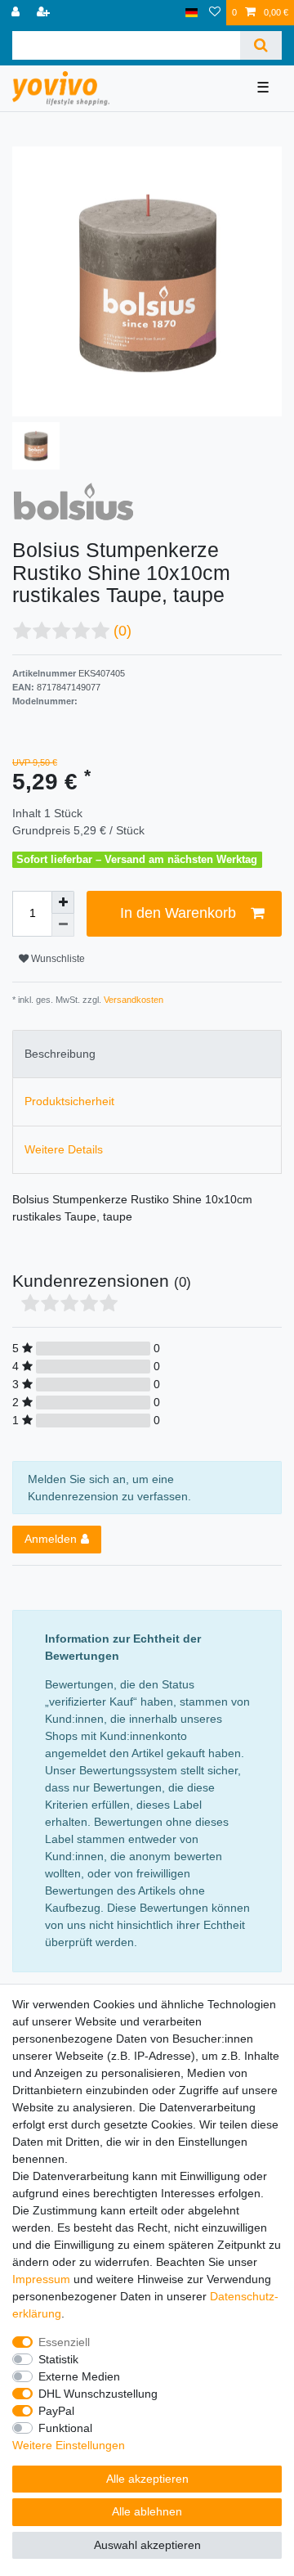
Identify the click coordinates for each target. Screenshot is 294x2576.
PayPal (56, 2411)
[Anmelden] (17, 13)
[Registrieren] (45, 13)
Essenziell (64, 2342)
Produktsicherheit (69, 1101)
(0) (122, 631)
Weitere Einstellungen (69, 2445)
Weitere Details (64, 1149)
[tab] (147, 1054)
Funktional (65, 2428)
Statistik (58, 2359)
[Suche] (261, 45)
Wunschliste (57, 959)
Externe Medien (79, 2376)
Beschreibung (60, 1054)
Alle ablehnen (147, 2511)
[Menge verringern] (63, 925)
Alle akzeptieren (147, 2479)
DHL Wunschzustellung (98, 2394)
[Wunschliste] (215, 13)
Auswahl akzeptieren (147, 2545)
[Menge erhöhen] (63, 902)
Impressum (41, 2279)
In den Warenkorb (178, 913)
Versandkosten (132, 1000)
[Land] (192, 13)
